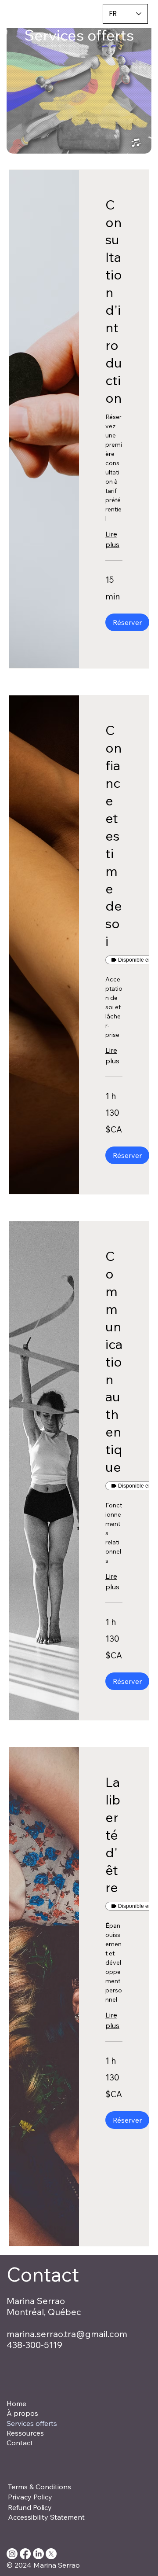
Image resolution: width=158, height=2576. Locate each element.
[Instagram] (12, 2554)
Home (16, 2403)
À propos (22, 2413)
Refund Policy (30, 2507)
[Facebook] (25, 2554)
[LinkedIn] (38, 2554)
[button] (79, 86)
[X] (51, 2554)
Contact (20, 2443)
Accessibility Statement (46, 2517)
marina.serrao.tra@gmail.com (67, 2334)
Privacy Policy (30, 2497)
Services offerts (32, 2423)
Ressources (25, 2433)
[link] (114, 302)
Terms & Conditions (39, 2487)
